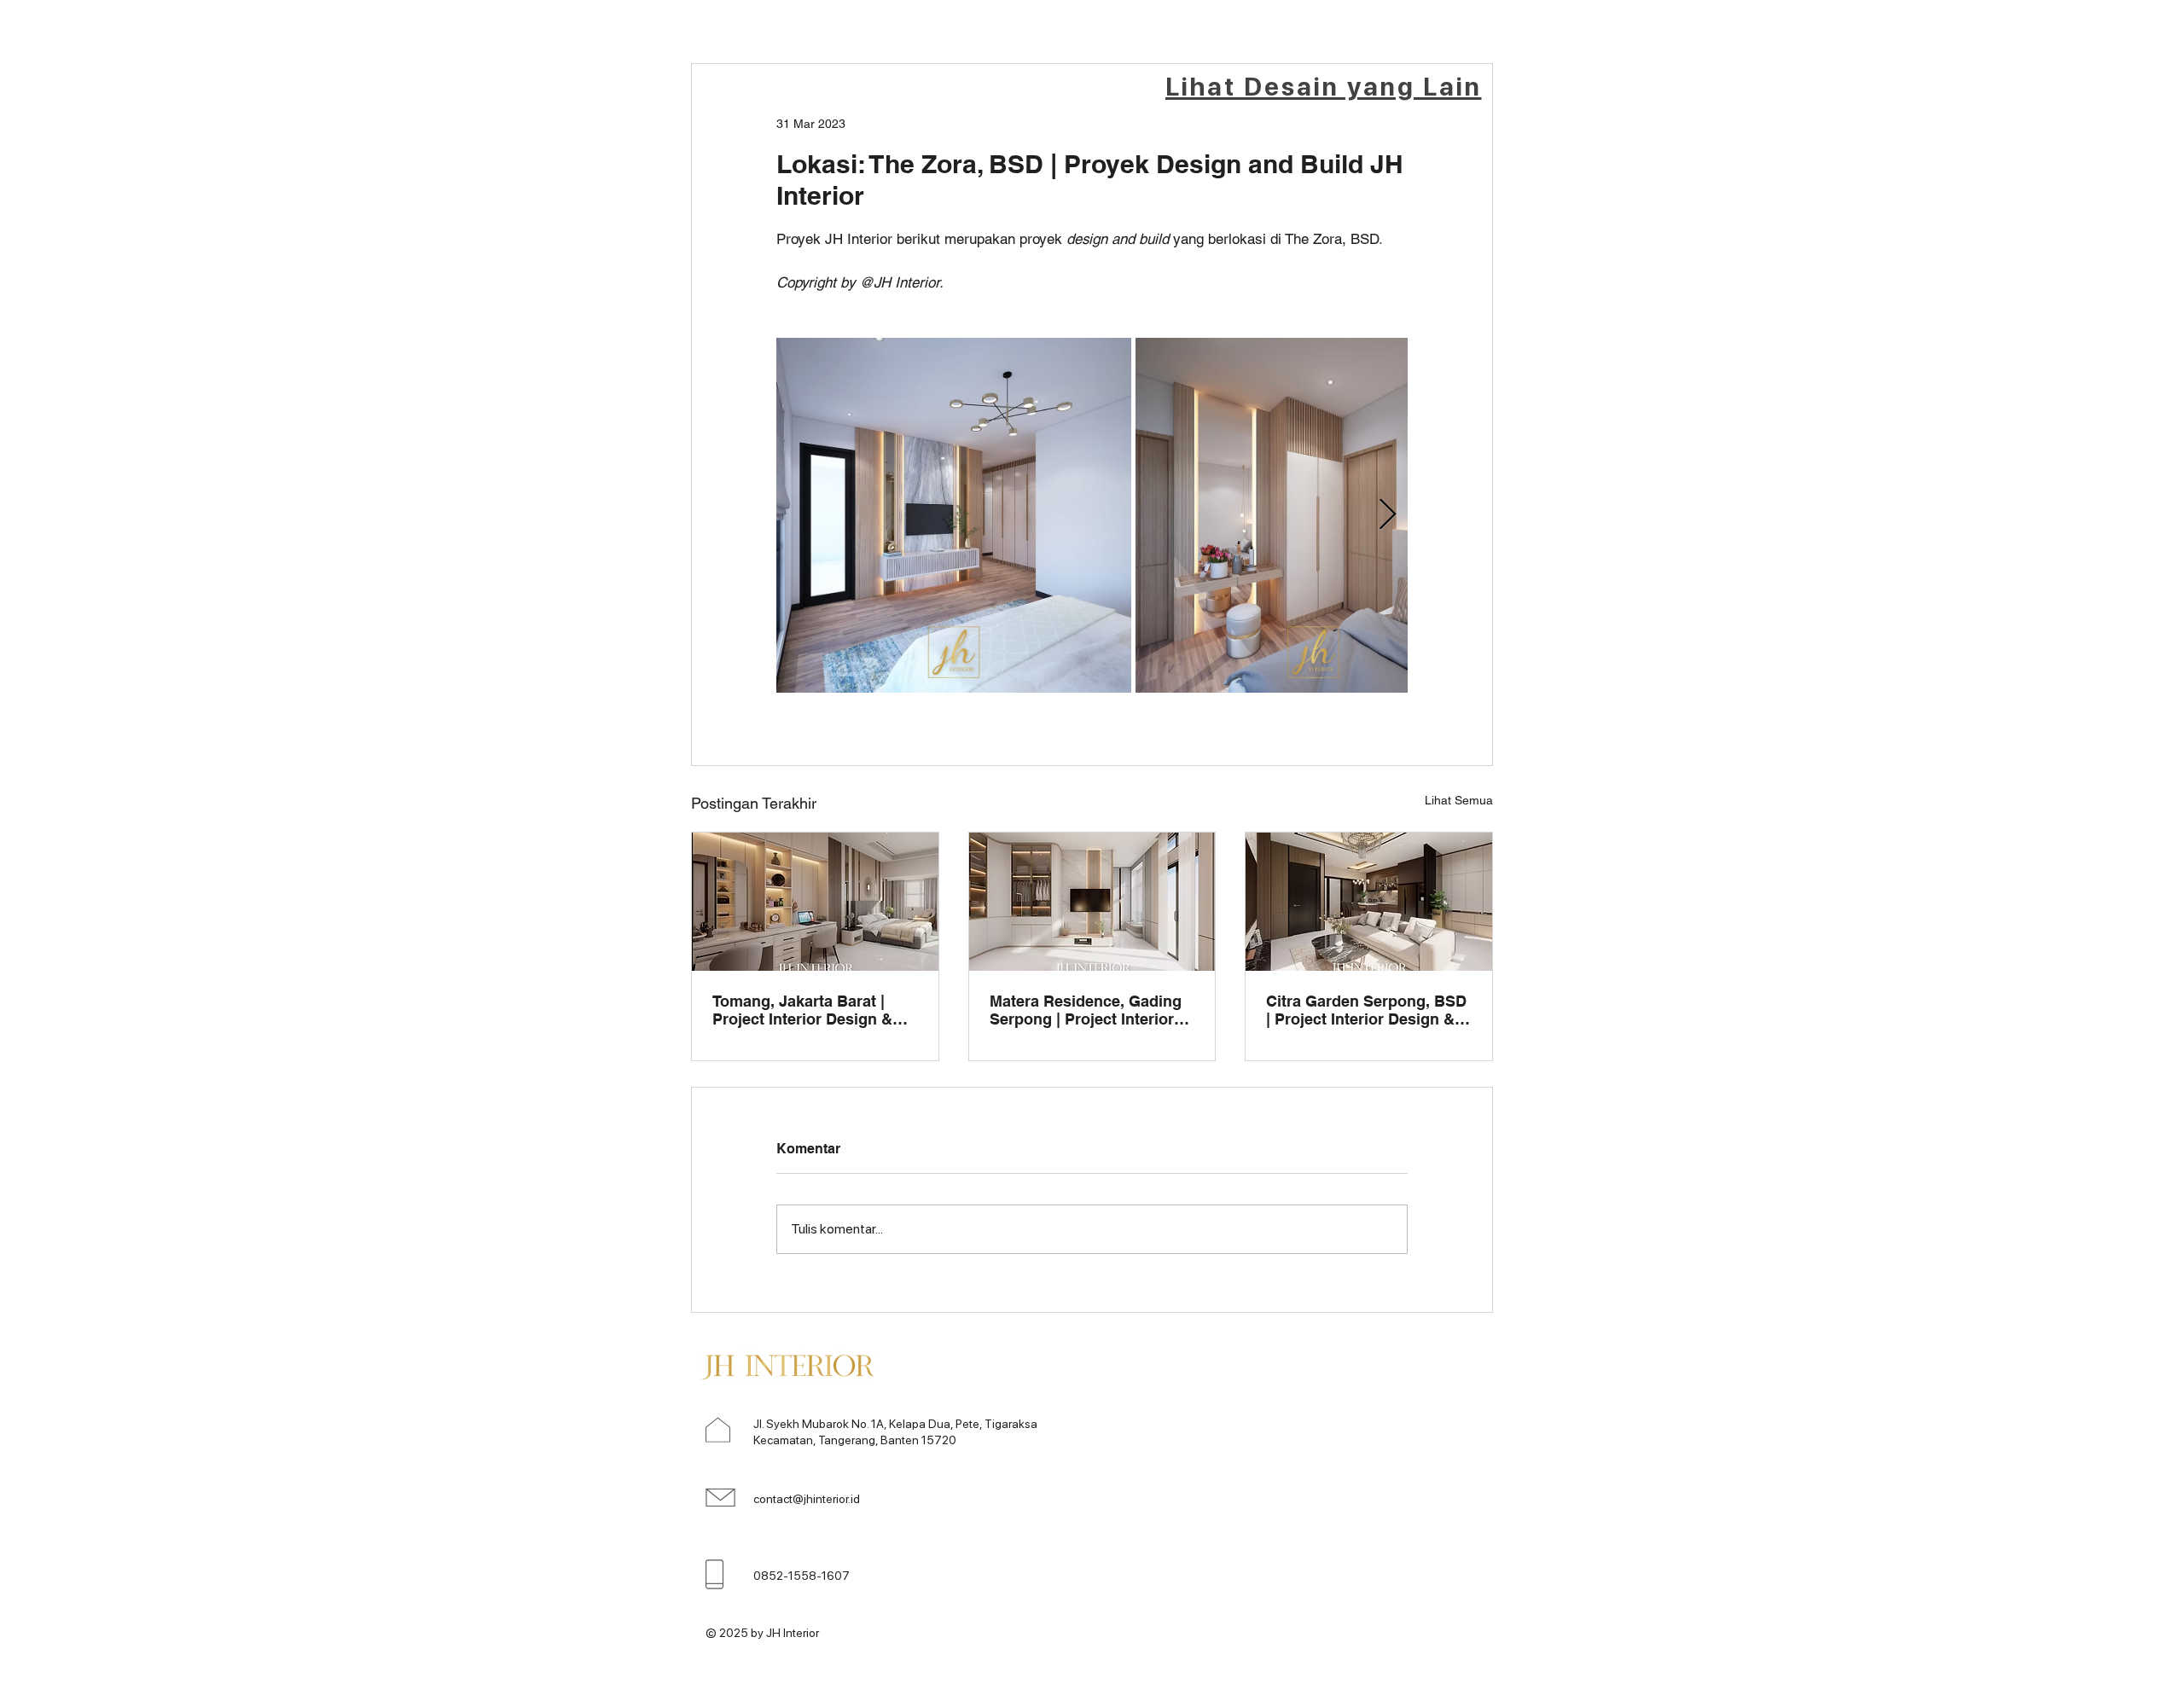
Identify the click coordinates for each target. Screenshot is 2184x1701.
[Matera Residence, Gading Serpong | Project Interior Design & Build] (1092, 902)
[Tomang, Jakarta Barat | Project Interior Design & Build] (815, 902)
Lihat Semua (1459, 800)
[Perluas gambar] (954, 515)
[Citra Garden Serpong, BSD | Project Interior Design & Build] (1369, 902)
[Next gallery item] (1388, 515)
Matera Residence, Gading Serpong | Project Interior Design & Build (1086, 1010)
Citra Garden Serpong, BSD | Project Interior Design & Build (1366, 1010)
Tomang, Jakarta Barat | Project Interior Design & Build (802, 1010)
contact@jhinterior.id (807, 1499)
